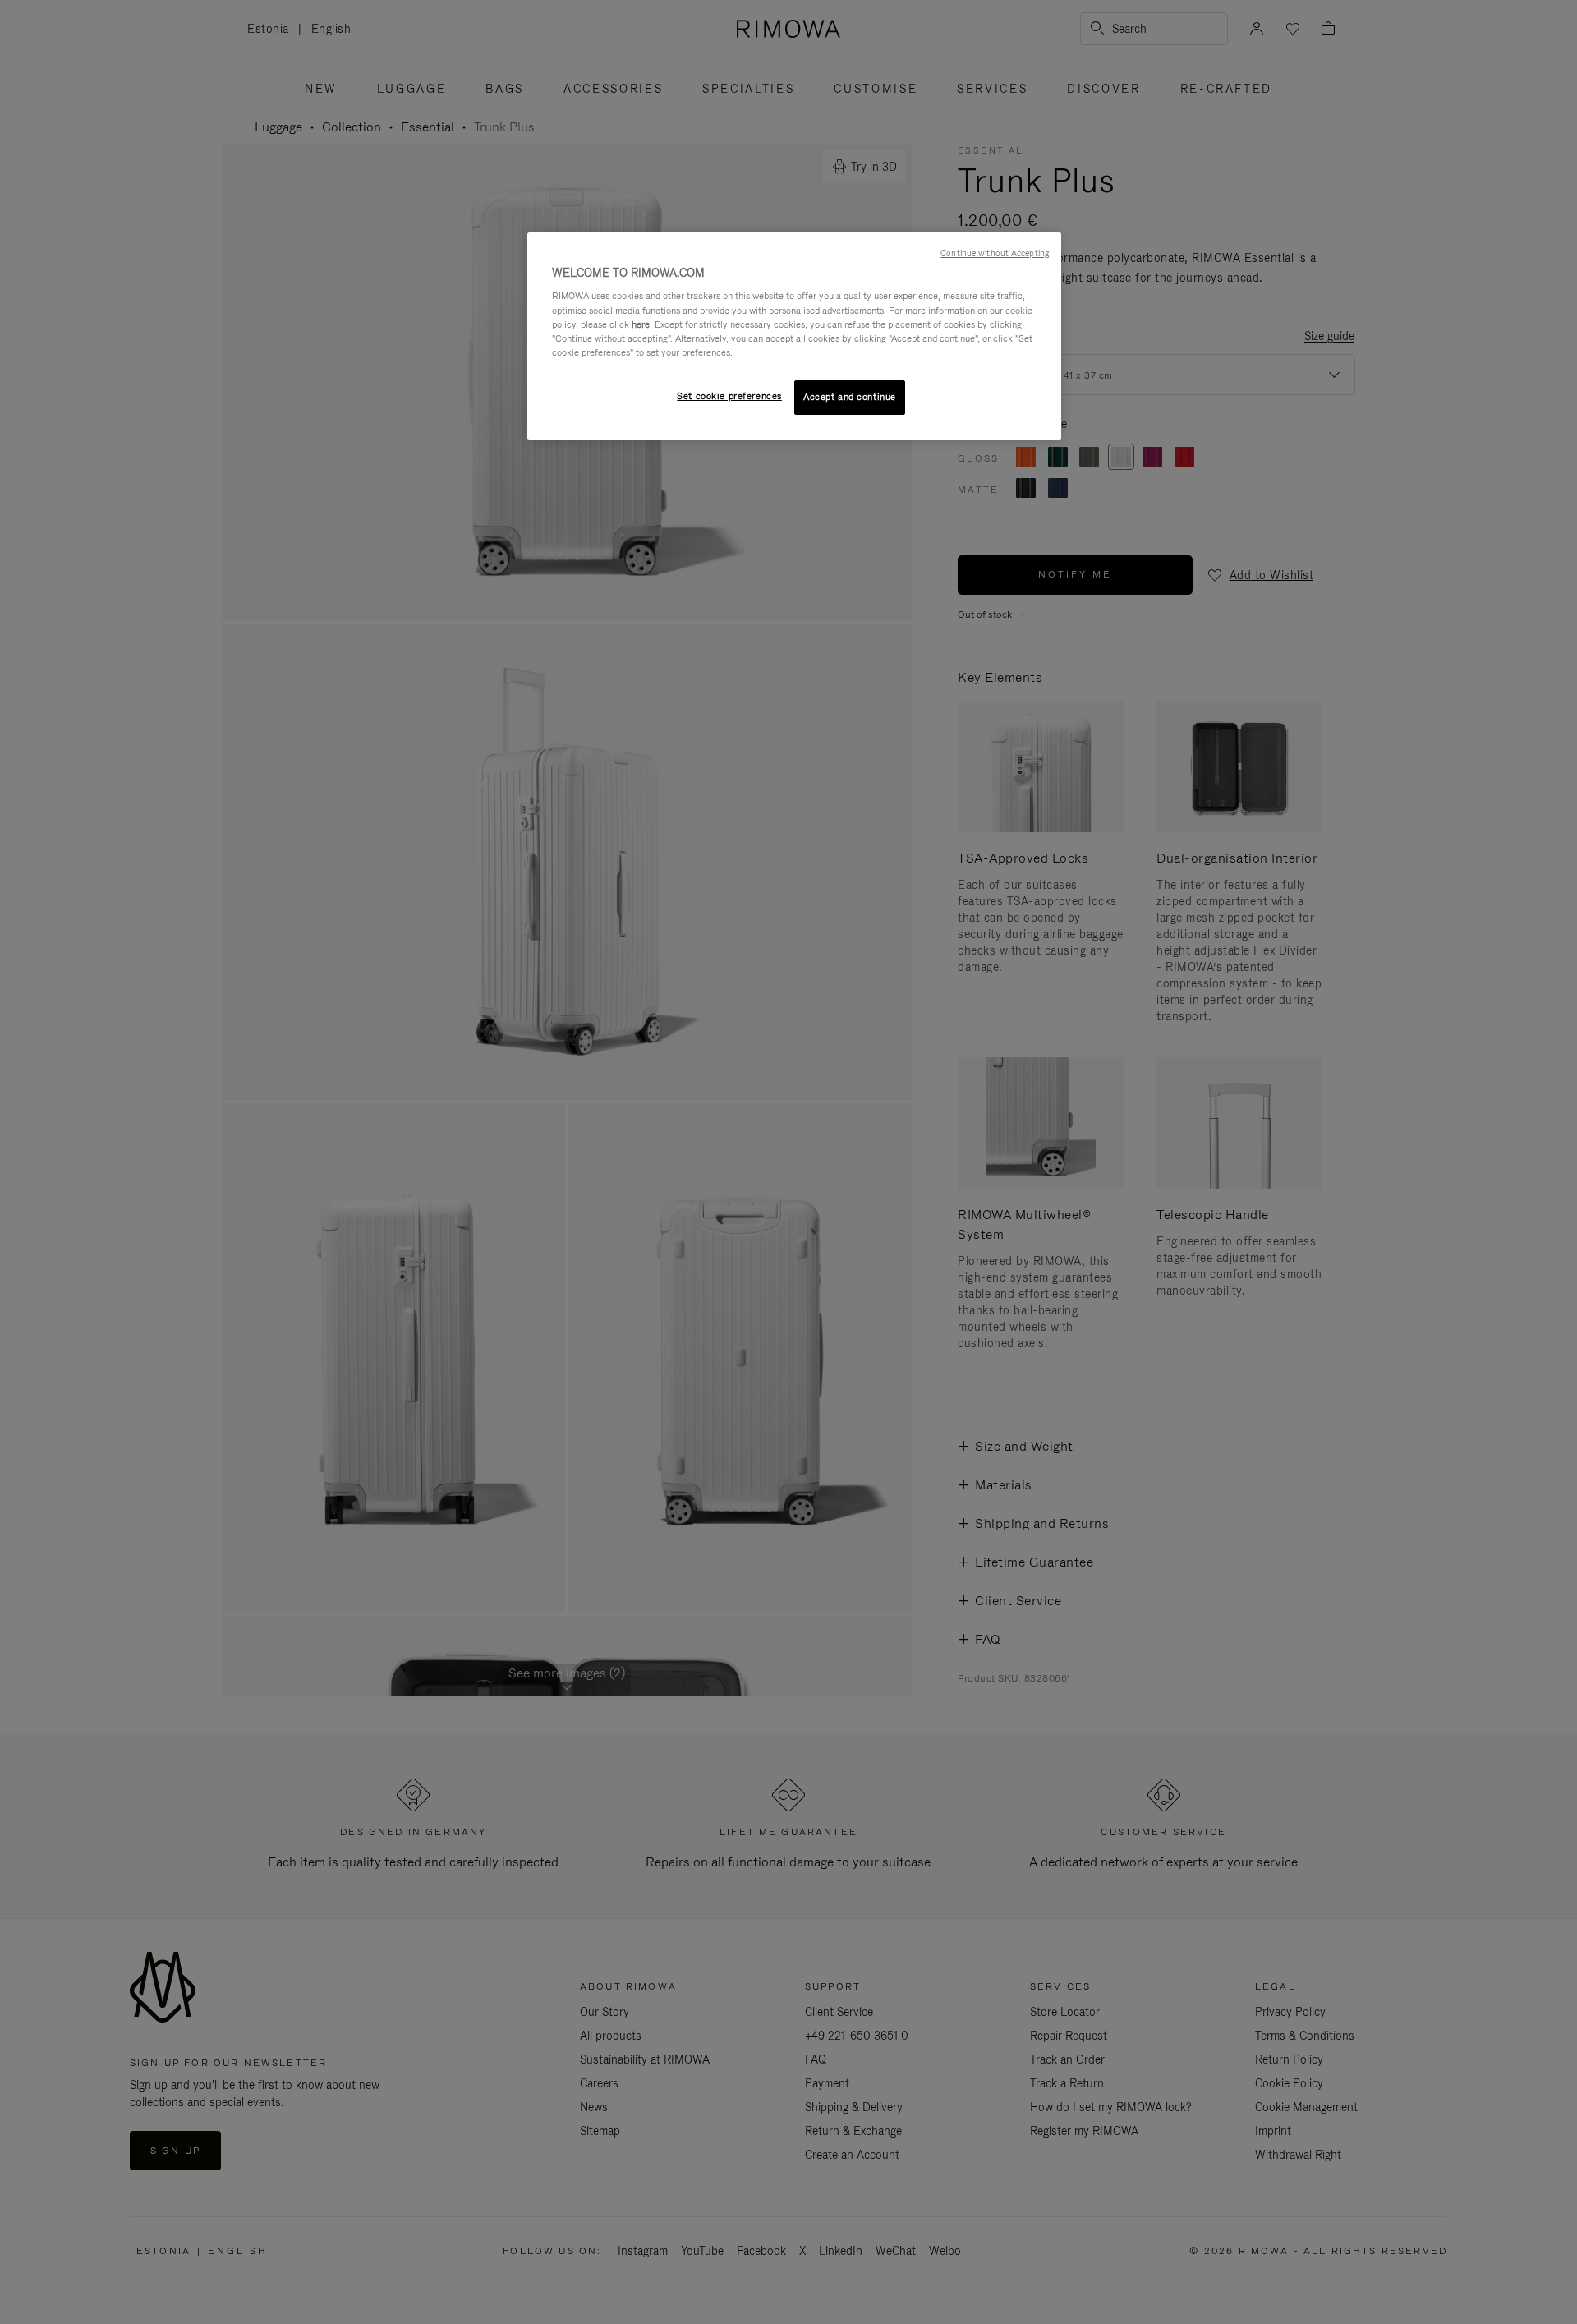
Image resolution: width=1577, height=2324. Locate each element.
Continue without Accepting (995, 253)
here (641, 324)
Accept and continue (850, 397)
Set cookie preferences (729, 396)
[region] (794, 336)
